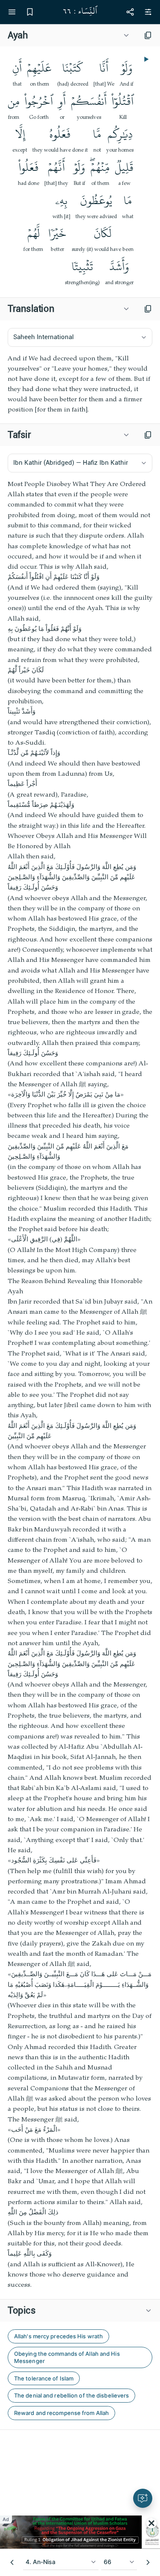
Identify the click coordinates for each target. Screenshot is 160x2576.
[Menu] (12, 12)
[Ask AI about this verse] (143, 2498)
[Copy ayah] (148, 35)
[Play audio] (145, 59)
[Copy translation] (148, 309)
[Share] (130, 12)
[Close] (151, 2523)
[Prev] (12, 2562)
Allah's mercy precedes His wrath (58, 2336)
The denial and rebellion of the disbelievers (71, 2395)
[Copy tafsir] (148, 435)
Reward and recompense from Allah (61, 2413)
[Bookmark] (30, 12)
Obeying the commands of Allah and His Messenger (67, 2357)
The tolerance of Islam (44, 2378)
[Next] (148, 2562)
